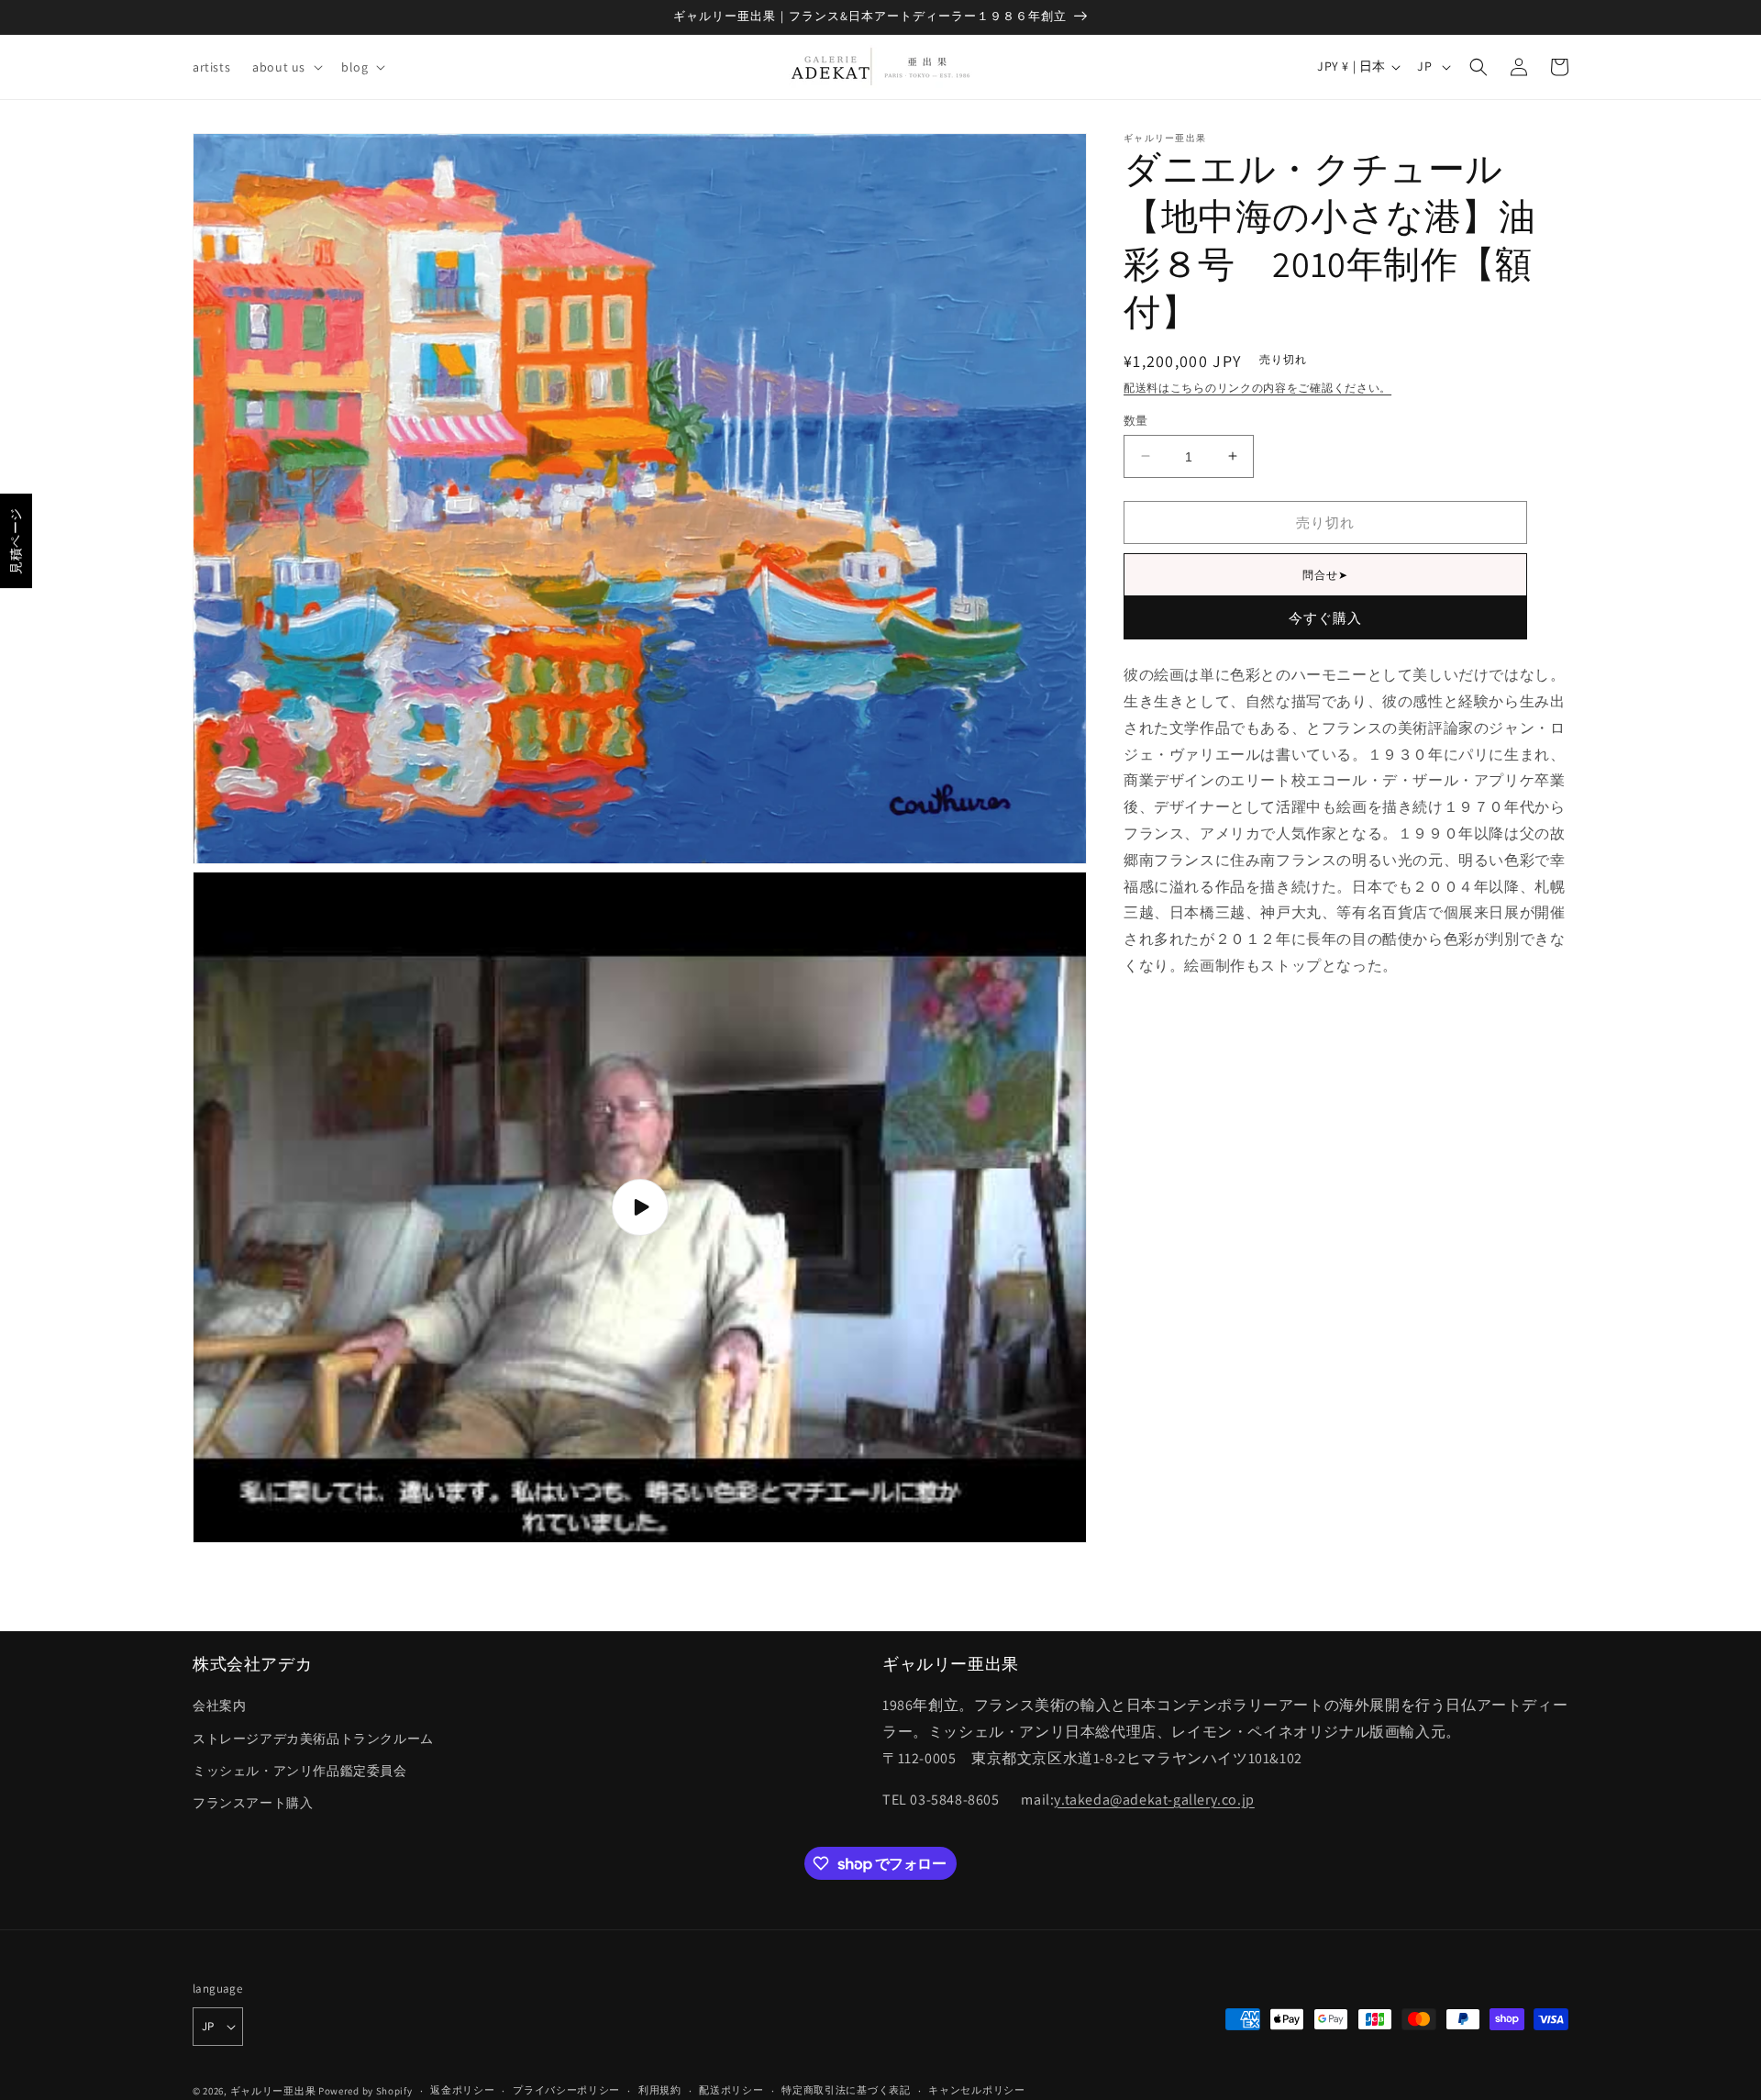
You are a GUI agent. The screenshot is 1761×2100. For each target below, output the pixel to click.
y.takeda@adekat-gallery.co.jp (1154, 1800)
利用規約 (660, 2090)
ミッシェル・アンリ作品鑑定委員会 (300, 1771)
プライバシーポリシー (566, 2090)
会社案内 (219, 1706)
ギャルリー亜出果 (273, 2091)
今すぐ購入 (1325, 618)
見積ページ (16, 541)
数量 (1136, 420)
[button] (286, 67)
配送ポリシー (731, 2090)
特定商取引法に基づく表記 (846, 2090)
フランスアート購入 (253, 1803)
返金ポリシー (462, 2090)
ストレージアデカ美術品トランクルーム (313, 1739)
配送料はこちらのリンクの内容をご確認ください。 (1257, 388)
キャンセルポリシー (976, 2090)
